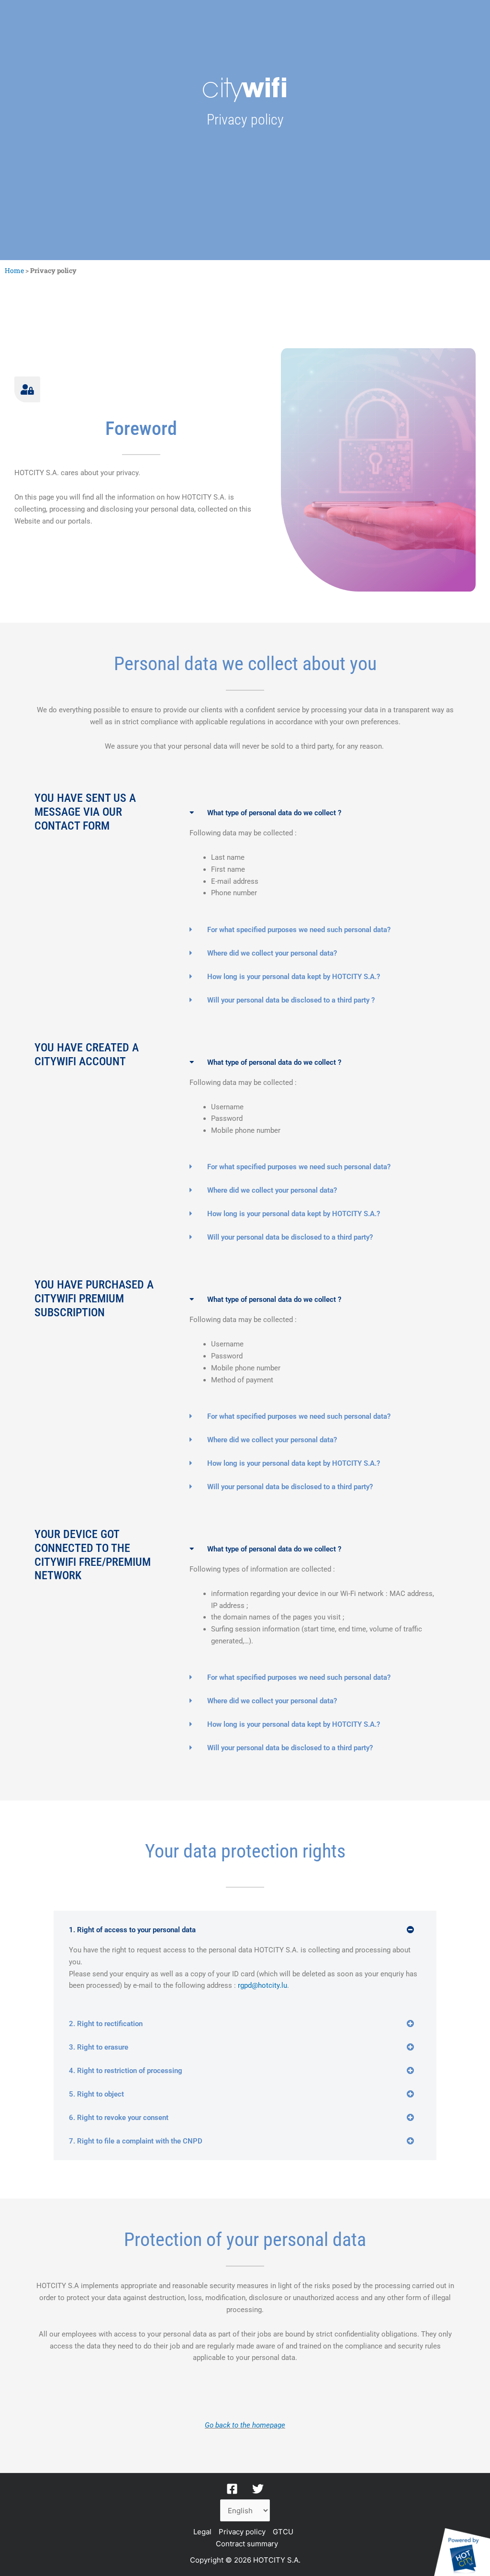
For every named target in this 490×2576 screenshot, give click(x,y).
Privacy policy (242, 2532)
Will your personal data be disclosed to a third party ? (291, 1000)
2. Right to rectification (106, 2024)
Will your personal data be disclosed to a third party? (290, 1237)
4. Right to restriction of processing (126, 2071)
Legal (202, 2532)
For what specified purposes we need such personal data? (299, 930)
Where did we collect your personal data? (272, 953)
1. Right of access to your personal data (132, 1930)
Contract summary (247, 2544)
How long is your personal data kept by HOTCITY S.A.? (294, 977)
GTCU (283, 2532)
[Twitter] (258, 2489)
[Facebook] (232, 2489)
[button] (312, 813)
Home (14, 270)
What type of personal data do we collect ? (274, 813)
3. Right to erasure (99, 2047)
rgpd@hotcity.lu (262, 1985)
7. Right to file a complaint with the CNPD (136, 2141)
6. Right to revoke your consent (119, 2118)
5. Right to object (96, 2094)
